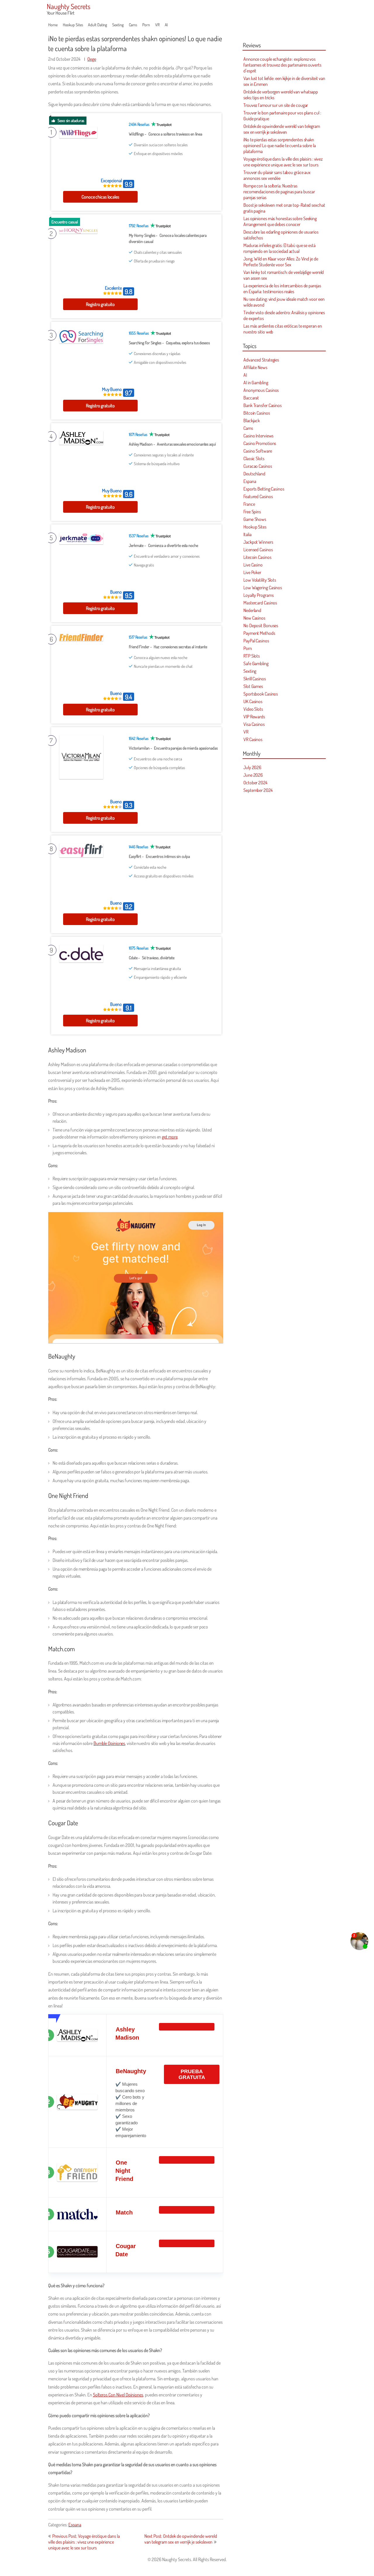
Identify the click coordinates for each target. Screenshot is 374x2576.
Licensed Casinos (258, 550)
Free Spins (252, 512)
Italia (247, 534)
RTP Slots (252, 656)
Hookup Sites (73, 25)
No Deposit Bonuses (261, 625)
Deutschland (254, 474)
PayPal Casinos (256, 641)
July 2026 (252, 767)
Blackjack (252, 420)
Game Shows (255, 519)
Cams (133, 25)
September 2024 (258, 790)
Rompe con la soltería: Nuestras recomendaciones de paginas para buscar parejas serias (279, 192)
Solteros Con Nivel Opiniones (118, 2395)
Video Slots (253, 709)
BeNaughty (131, 2071)
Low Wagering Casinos (263, 587)
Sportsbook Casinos (261, 694)
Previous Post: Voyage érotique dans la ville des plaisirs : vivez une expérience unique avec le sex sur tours (84, 2542)
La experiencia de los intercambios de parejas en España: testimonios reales (282, 288)
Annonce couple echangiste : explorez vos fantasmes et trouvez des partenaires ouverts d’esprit (282, 65)
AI (166, 25)
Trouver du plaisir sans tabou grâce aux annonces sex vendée (277, 175)
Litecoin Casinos (257, 557)
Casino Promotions (260, 443)
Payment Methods (259, 633)
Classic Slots (254, 458)
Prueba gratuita (192, 2074)
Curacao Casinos (258, 466)
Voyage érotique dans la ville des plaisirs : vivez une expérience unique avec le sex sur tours (283, 162)
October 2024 (255, 783)
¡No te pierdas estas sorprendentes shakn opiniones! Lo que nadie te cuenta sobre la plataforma (280, 145)
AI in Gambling (256, 383)
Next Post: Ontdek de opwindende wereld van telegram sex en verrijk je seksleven (181, 2539)
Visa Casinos (254, 724)
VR (157, 25)
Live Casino (253, 565)
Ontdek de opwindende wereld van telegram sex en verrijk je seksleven (282, 129)
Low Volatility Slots (260, 580)
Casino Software (258, 451)
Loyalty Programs (258, 595)
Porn (146, 25)
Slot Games (253, 686)
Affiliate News (255, 367)
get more (170, 1137)
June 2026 (253, 775)
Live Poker (252, 572)
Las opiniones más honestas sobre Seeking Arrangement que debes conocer (280, 221)
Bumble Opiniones (109, 1743)
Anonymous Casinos (261, 390)
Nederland (252, 610)
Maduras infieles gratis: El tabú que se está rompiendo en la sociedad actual (279, 248)
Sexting (118, 25)
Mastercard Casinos (260, 603)
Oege (92, 59)
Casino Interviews (258, 436)
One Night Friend (124, 2171)
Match (124, 2212)
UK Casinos (253, 701)
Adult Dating (97, 25)
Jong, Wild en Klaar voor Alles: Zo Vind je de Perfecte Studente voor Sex (281, 262)
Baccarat (251, 398)
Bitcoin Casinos (257, 413)
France (249, 504)
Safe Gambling (256, 663)
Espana (75, 2525)
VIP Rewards (254, 717)
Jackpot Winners (258, 542)
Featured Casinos (258, 496)
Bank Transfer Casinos (263, 405)
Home (53, 25)
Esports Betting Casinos (264, 489)
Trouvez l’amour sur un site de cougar (276, 105)
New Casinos (254, 618)
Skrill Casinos (255, 679)
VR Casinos (253, 739)
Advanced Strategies (261, 360)
